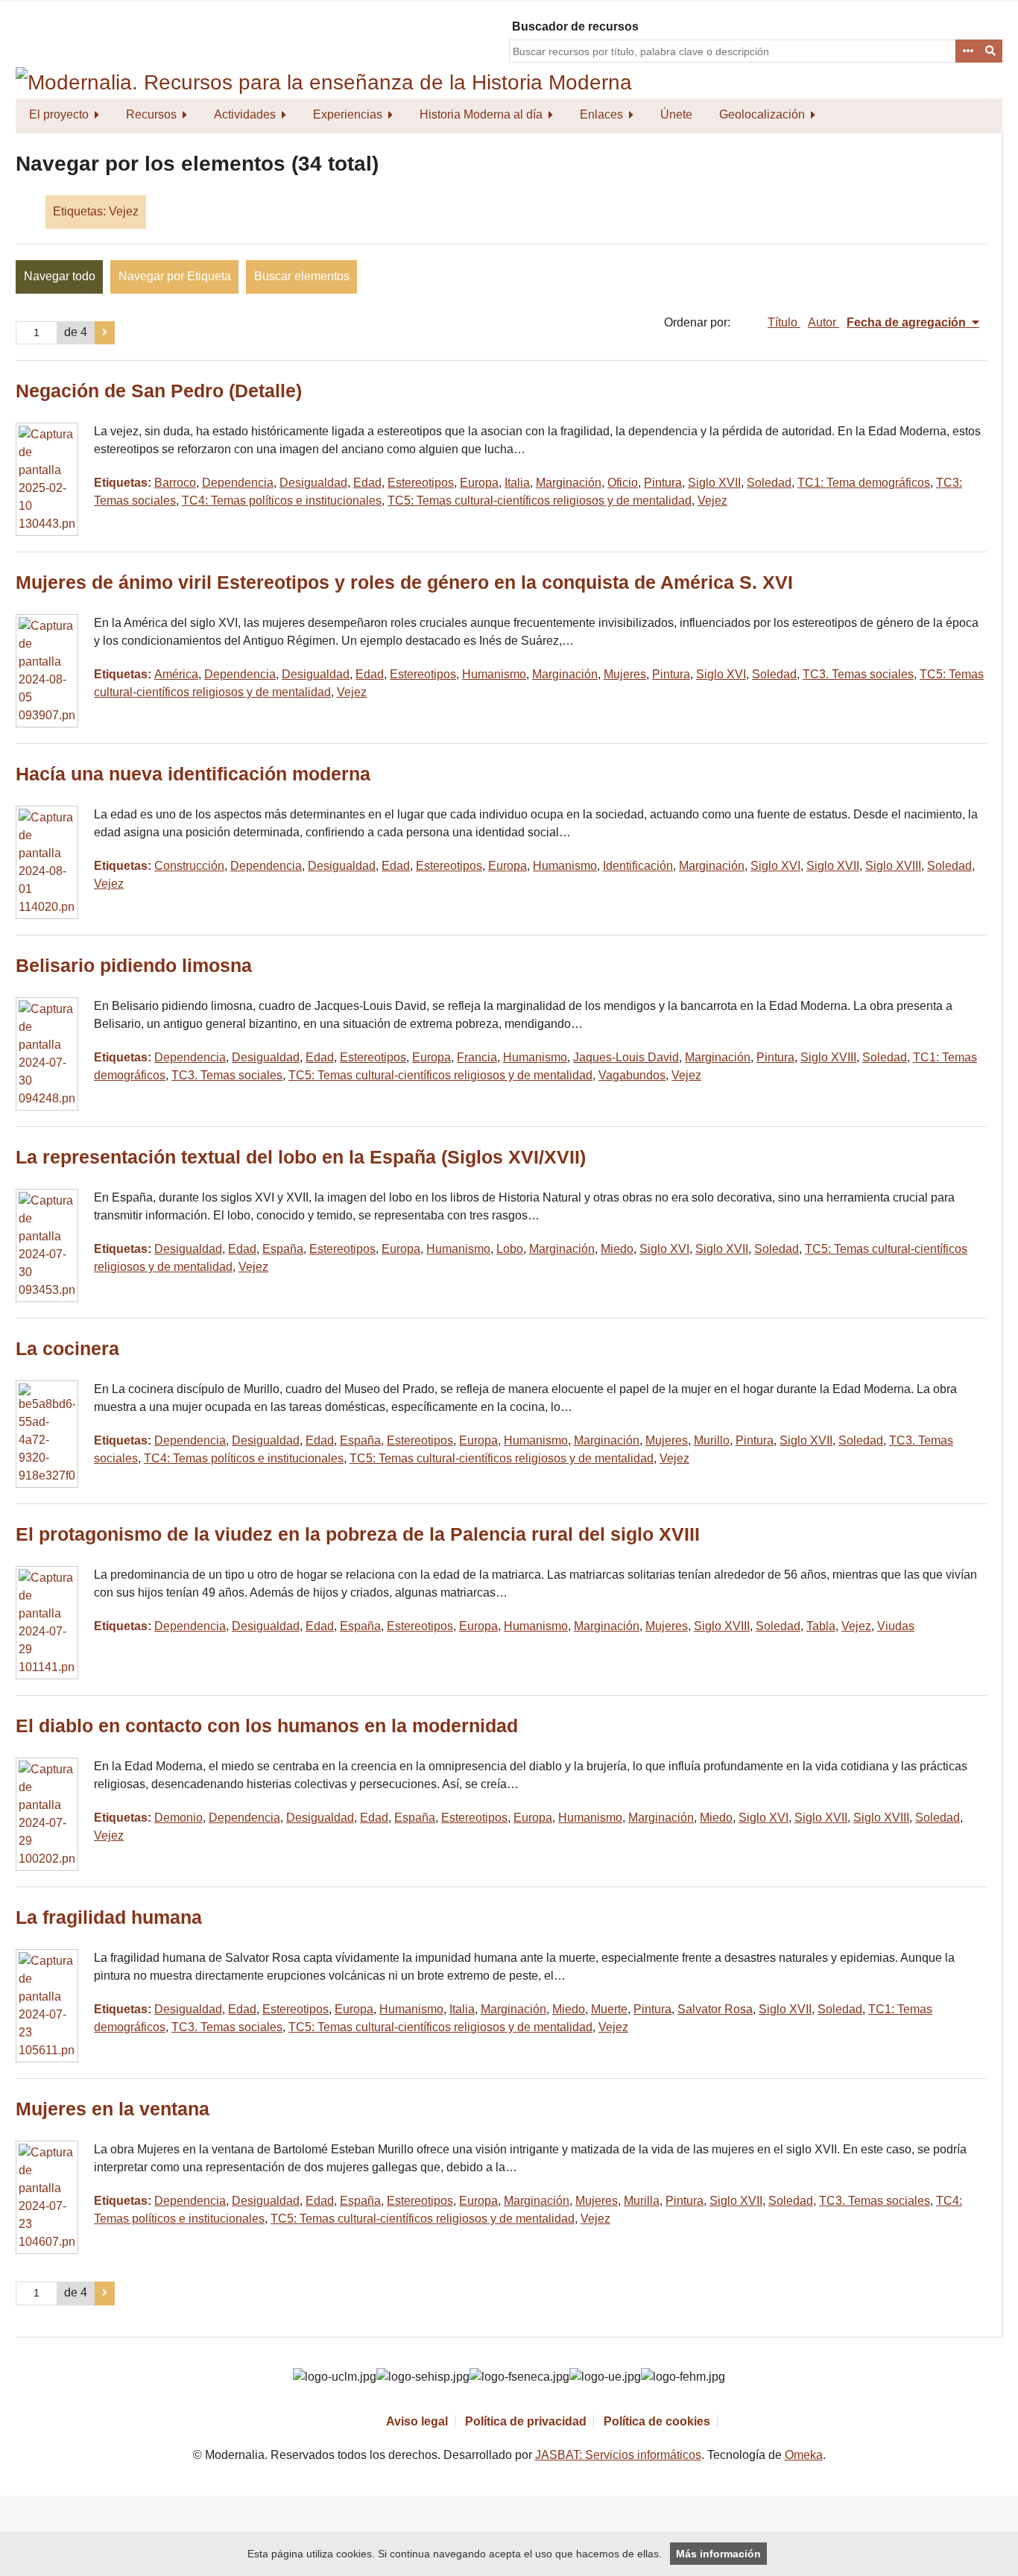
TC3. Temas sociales (858, 674)
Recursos (151, 114)
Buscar (991, 51)
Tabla (821, 1626)
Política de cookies (657, 2421)
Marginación (569, 483)
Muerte (609, 2009)
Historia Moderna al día (481, 114)
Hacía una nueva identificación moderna (193, 774)
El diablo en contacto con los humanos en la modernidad (267, 1726)
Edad (367, 483)
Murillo (712, 1440)
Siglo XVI (721, 674)
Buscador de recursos (575, 26)
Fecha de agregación (908, 322)
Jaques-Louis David (626, 1057)
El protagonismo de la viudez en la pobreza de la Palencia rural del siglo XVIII (358, 1534)
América (176, 674)
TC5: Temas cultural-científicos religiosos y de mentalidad (540, 501)
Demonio (178, 1818)
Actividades (245, 114)
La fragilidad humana (109, 1917)
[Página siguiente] (105, 333)
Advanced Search (967, 51)
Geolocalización (762, 114)
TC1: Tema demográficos (864, 483)
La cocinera (67, 1349)
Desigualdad (313, 483)
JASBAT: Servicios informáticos (618, 2455)
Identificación (638, 866)
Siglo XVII (714, 483)
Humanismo (494, 674)
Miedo (617, 1249)
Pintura (663, 483)
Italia (517, 483)
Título (784, 322)
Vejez (712, 501)
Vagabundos (632, 1075)
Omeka (804, 2455)
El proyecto (59, 114)
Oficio (623, 483)
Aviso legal (417, 2421)
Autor (823, 322)
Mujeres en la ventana (113, 2109)
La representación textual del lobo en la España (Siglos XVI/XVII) (301, 1157)
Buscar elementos (302, 276)
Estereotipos (421, 483)
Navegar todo (60, 276)
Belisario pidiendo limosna (134, 966)
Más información (718, 2554)
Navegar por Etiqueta (175, 276)
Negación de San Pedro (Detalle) (159, 391)
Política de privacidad (526, 2421)
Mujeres (625, 674)
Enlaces (601, 114)
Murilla (642, 2201)
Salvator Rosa (715, 2009)
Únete (676, 114)
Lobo (510, 1249)
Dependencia (238, 483)
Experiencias (348, 114)
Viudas (896, 1626)
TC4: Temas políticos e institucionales (282, 501)
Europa (479, 483)
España (283, 1249)
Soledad (769, 483)
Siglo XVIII (893, 866)
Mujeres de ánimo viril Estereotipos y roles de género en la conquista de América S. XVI (404, 583)
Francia (477, 1057)
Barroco (175, 483)
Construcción (189, 866)
